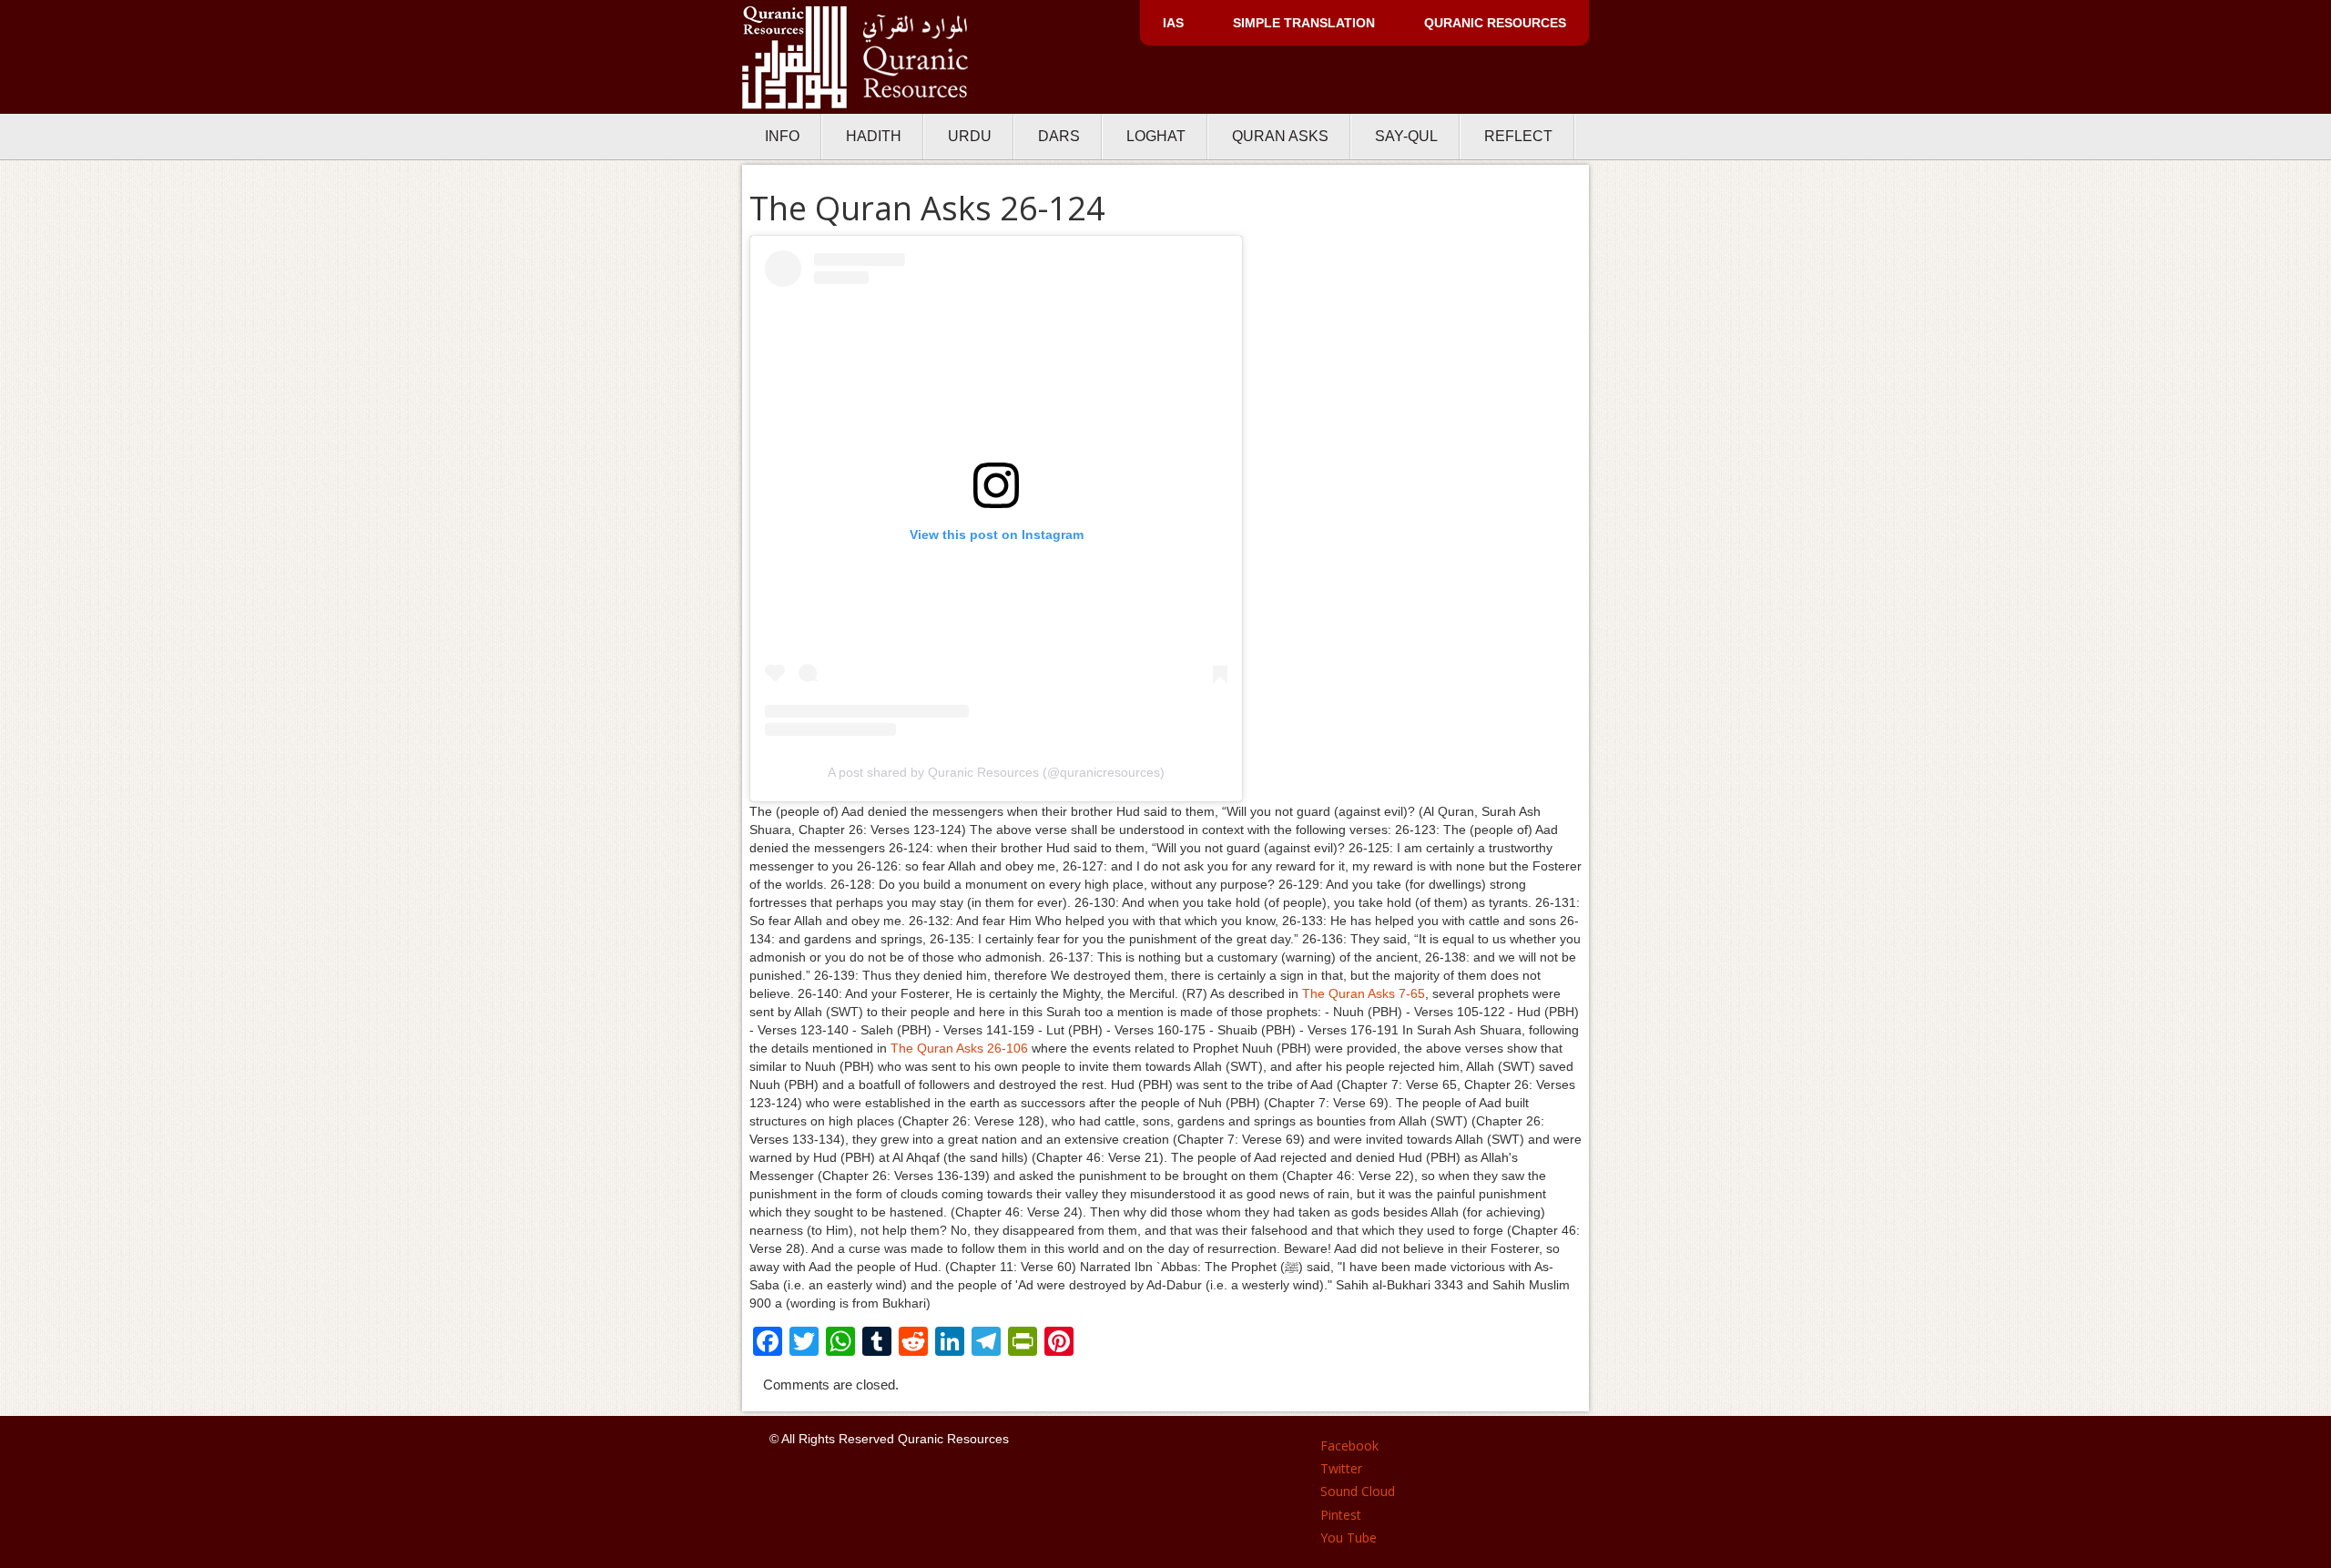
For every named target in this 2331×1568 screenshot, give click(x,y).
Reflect (1518, 136)
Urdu (970, 136)
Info (782, 136)
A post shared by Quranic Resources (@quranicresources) (996, 772)
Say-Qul (1406, 136)
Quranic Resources (1495, 23)
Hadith (874, 136)
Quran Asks (1280, 136)
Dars (1059, 136)
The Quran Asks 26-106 (959, 1048)
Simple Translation (1304, 23)
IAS (1173, 23)
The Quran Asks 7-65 (1364, 993)
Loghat (1156, 136)
